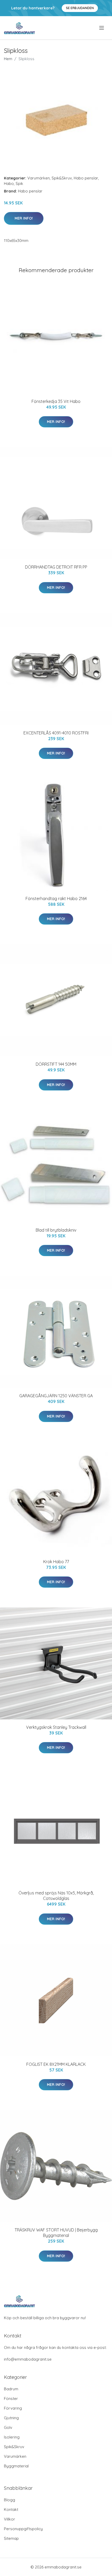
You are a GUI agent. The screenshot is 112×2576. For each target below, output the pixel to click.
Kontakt (11, 2509)
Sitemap (11, 2538)
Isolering (12, 2437)
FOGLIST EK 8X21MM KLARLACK (56, 2064)
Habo (9, 183)
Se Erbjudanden (80, 8)
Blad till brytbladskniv (56, 1230)
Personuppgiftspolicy (23, 2529)
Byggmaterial (16, 2466)
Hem (8, 59)
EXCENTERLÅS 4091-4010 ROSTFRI (56, 733)
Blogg (10, 2500)
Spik (19, 183)
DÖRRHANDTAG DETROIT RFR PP (56, 567)
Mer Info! (24, 218)
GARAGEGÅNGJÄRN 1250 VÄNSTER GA (56, 1396)
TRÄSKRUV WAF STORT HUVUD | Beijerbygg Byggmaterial (56, 2233)
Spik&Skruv (62, 178)
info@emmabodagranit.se (28, 2359)
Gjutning (11, 2418)
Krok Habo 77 (56, 1562)
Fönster (11, 2399)
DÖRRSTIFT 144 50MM (56, 1064)
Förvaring (13, 2408)
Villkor (10, 2519)
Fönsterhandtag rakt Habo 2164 (56, 899)
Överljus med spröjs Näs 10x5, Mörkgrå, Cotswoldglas (56, 1896)
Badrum (11, 2389)
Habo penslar (86, 178)
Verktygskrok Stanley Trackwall (56, 1727)
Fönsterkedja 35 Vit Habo (56, 401)
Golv (8, 2427)
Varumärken (39, 178)
